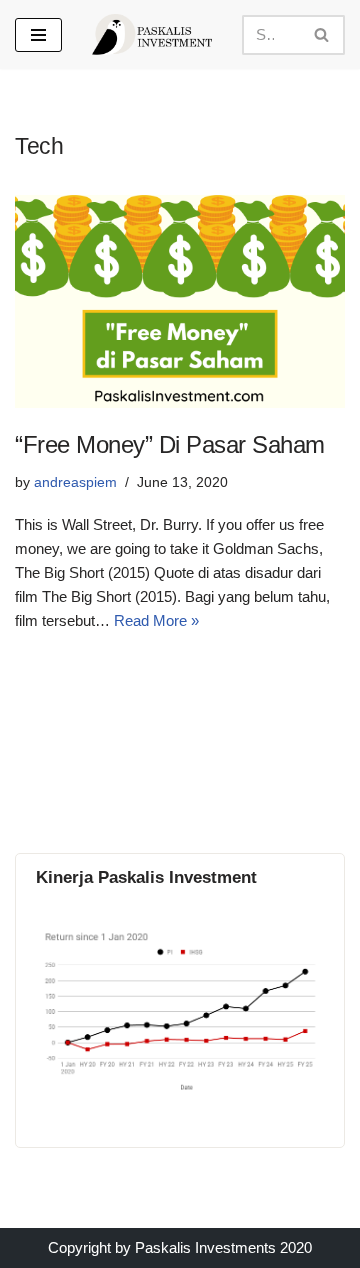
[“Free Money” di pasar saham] (180, 301)
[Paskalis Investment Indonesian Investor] (152, 34)
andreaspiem (75, 482)
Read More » (156, 620)
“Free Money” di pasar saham (170, 444)
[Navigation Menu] (38, 35)
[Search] (322, 35)
